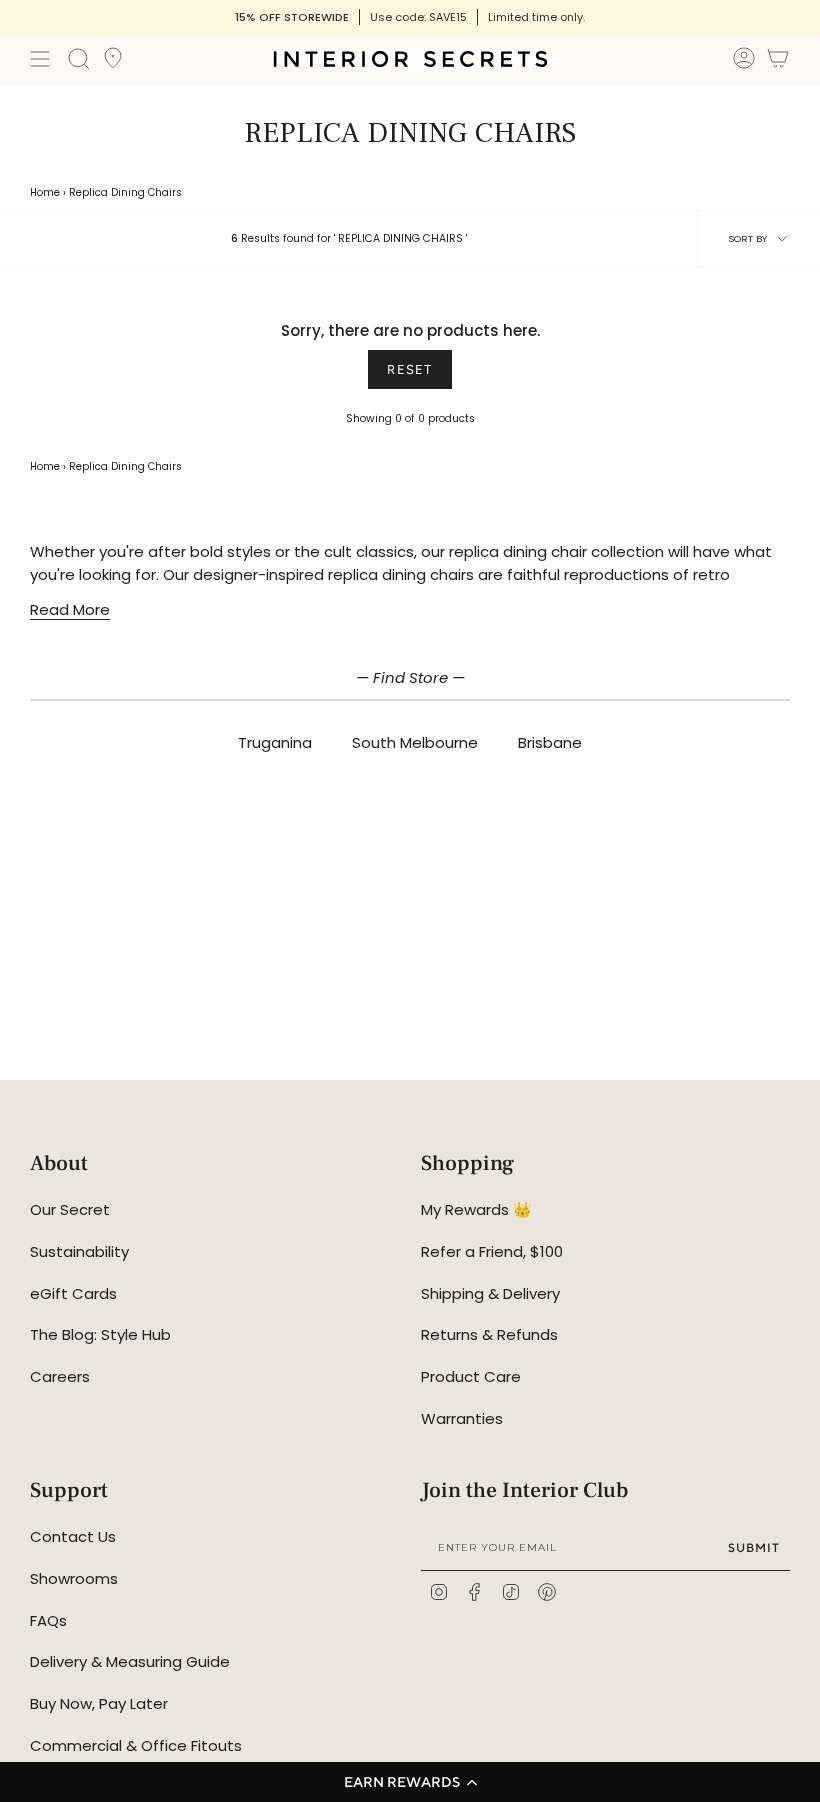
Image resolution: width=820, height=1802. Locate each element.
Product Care (471, 1376)
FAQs (48, 1620)
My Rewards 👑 (476, 1209)
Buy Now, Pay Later (99, 1703)
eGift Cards (73, 1293)
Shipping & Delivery (490, 1293)
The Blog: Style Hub (100, 1334)
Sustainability (79, 1251)
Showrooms (74, 1578)
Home (45, 192)
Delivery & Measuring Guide (130, 1661)
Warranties (462, 1418)
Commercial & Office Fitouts (136, 1745)
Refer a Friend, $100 (492, 1251)
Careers (60, 1376)
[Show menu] (40, 59)
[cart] (778, 61)
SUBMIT (754, 1547)
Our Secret (70, 1209)
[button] (410, 1782)
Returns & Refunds (489, 1334)
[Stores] (113, 64)
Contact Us (73, 1536)
